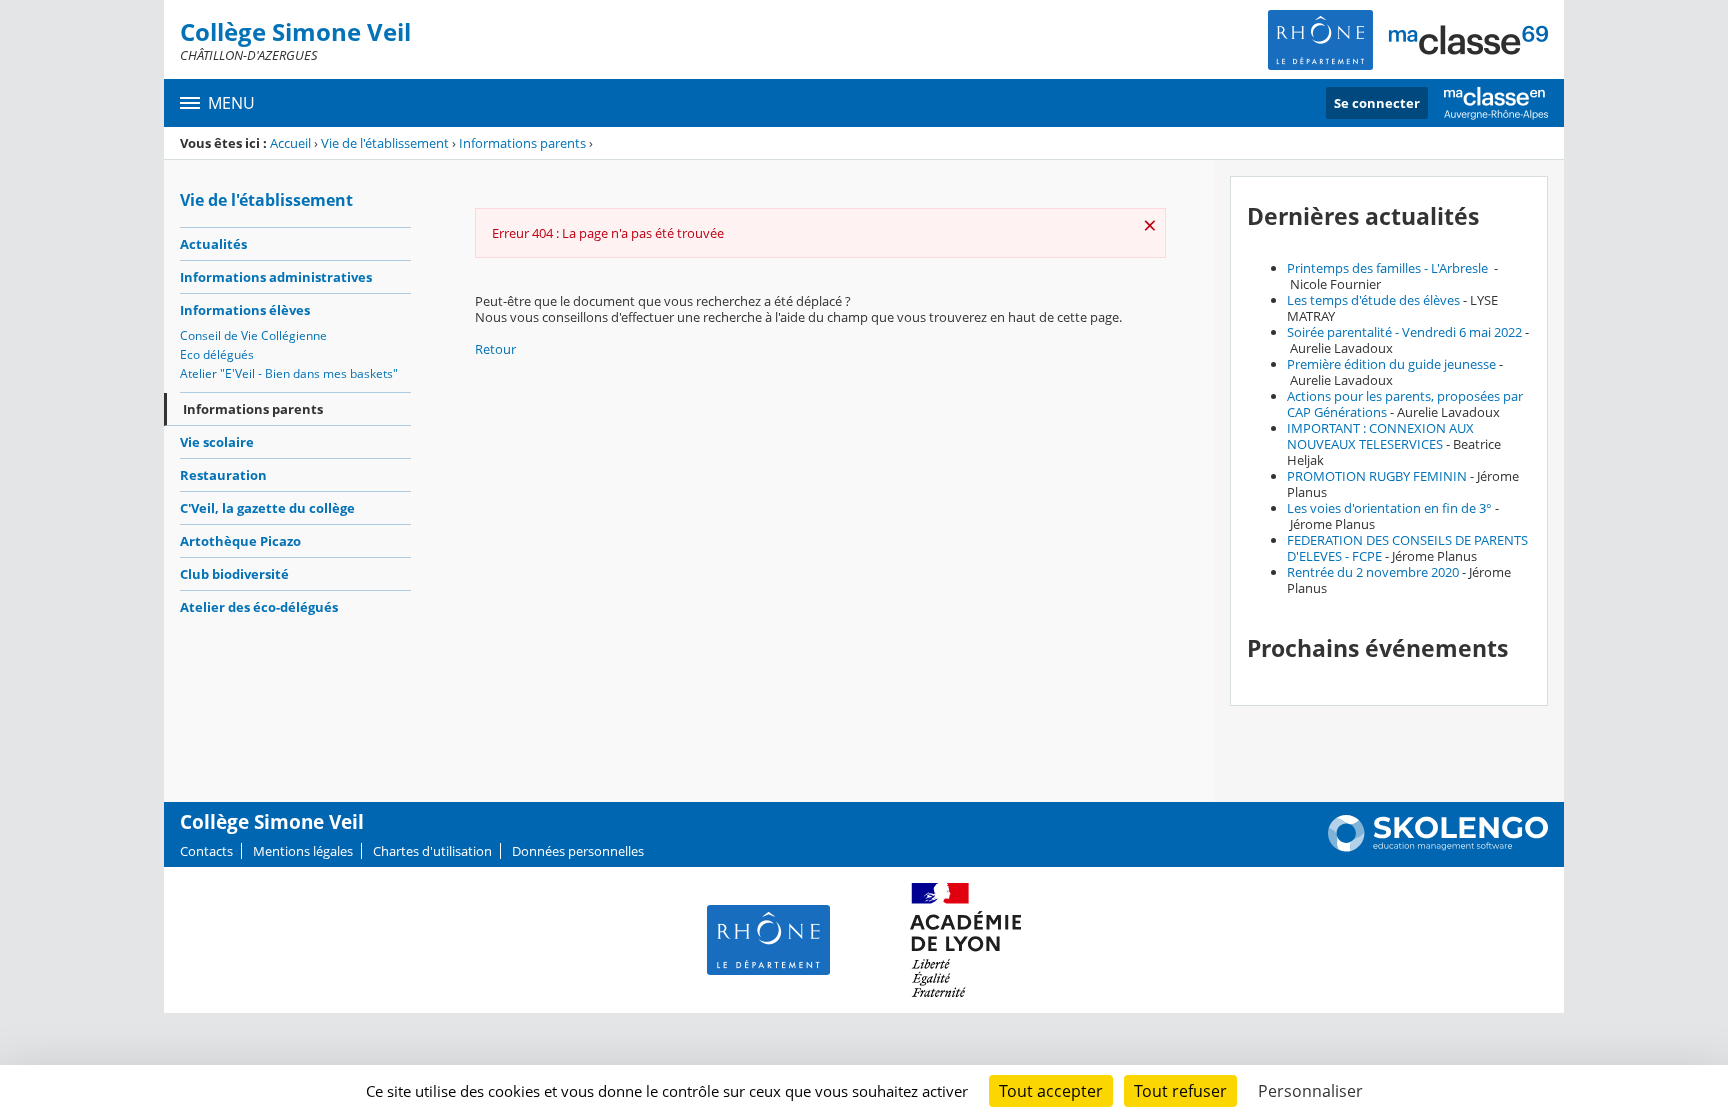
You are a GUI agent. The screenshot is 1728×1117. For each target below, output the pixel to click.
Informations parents (522, 143)
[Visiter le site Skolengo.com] (1438, 847)
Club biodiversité (234, 574)
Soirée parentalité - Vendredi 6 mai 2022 (1404, 332)
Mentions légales (303, 851)
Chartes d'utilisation (432, 851)
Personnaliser (1310, 1091)
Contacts (206, 851)
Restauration (223, 475)
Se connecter (1377, 103)
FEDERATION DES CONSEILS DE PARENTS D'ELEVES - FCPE (1407, 548)
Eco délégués (217, 354)
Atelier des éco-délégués (259, 607)
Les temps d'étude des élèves (1373, 300)
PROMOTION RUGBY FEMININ (1377, 476)
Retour (495, 349)
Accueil (290, 143)
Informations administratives (276, 277)
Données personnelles (578, 851)
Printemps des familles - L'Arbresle (1389, 268)
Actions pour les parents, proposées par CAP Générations (1405, 404)
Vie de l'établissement (385, 143)
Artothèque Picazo (240, 541)
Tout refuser (1180, 1091)
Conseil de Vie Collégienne (253, 335)
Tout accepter (1051, 1091)
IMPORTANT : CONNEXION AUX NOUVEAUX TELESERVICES (1380, 436)
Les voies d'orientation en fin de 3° (1389, 508)
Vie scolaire (217, 442)
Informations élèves (245, 310)
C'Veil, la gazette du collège (267, 508)
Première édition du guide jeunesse (1391, 364)
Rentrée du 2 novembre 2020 (1373, 572)
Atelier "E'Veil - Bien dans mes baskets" (289, 373)
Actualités (213, 244)
